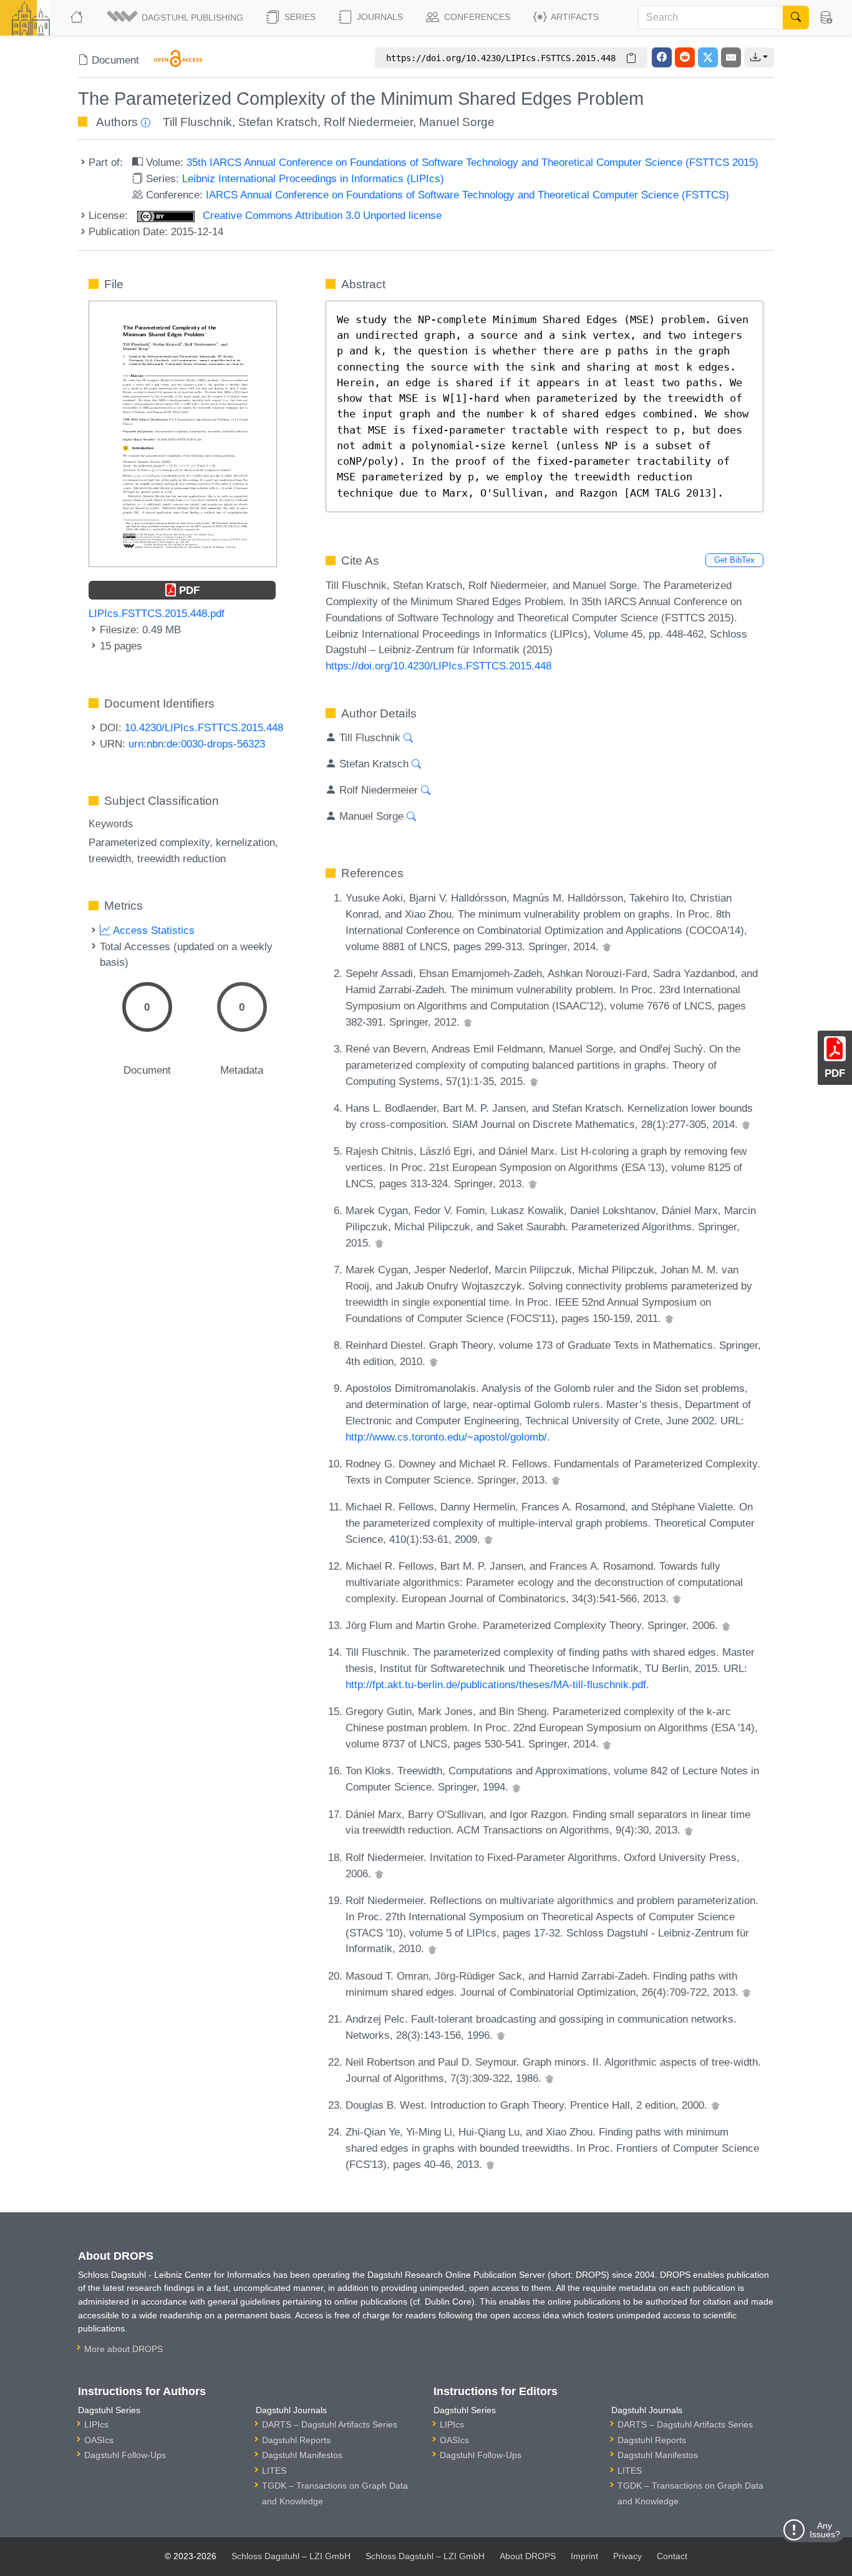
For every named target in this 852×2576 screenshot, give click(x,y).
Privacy (627, 2556)
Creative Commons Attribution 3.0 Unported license (321, 215)
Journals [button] (379, 17)
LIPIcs (96, 2424)
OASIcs (99, 2440)
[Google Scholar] (607, 946)
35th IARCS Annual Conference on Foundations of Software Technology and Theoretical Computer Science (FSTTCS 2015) (472, 162)
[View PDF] (183, 433)
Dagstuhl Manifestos (302, 2455)
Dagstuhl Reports (296, 2440)
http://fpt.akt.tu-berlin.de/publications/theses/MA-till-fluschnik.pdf (496, 1684)
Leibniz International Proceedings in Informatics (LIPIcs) (313, 178)
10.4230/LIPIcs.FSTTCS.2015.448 (204, 727)
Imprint (584, 2556)
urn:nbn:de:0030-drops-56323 (197, 744)
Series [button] (299, 17)
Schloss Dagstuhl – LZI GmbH (291, 2556)
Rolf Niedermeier (368, 122)
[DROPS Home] (78, 17)
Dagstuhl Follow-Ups (125, 2455)
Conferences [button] (476, 17)
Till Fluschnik (197, 122)
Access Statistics (152, 930)
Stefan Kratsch (278, 122)
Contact (672, 2556)
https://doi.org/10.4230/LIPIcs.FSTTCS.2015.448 (438, 666)
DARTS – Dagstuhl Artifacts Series (330, 2424)
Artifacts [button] (574, 17)
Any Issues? (825, 2530)
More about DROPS (123, 2349)
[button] (176, 17)
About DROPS (528, 2556)
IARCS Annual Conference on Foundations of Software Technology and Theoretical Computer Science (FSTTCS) (467, 195)
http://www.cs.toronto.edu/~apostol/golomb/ (446, 1437)
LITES (274, 2471)
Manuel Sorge (457, 122)
